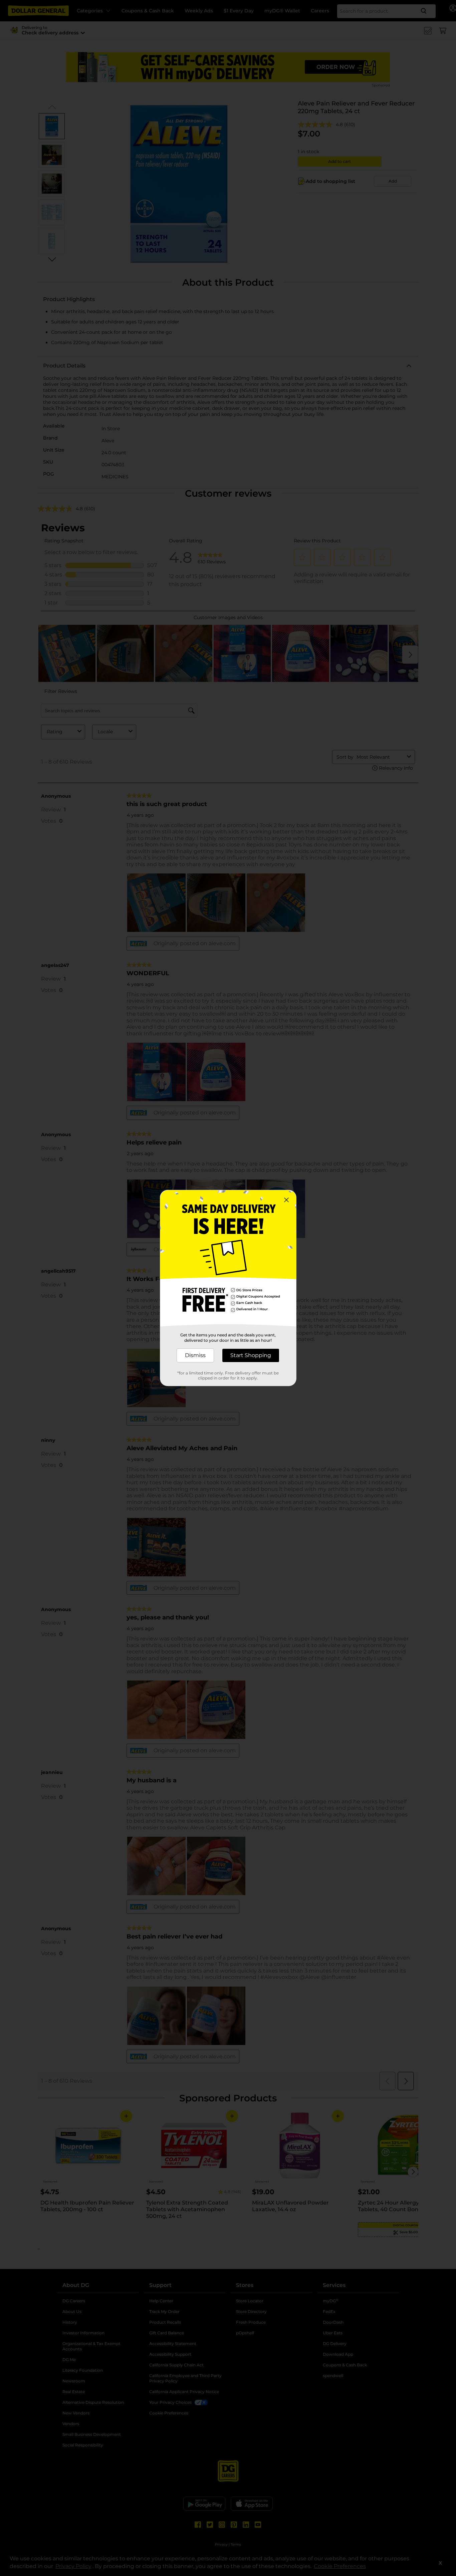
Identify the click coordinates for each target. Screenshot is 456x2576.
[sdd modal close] (286, 1200)
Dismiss (195, 1355)
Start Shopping (251, 1355)
